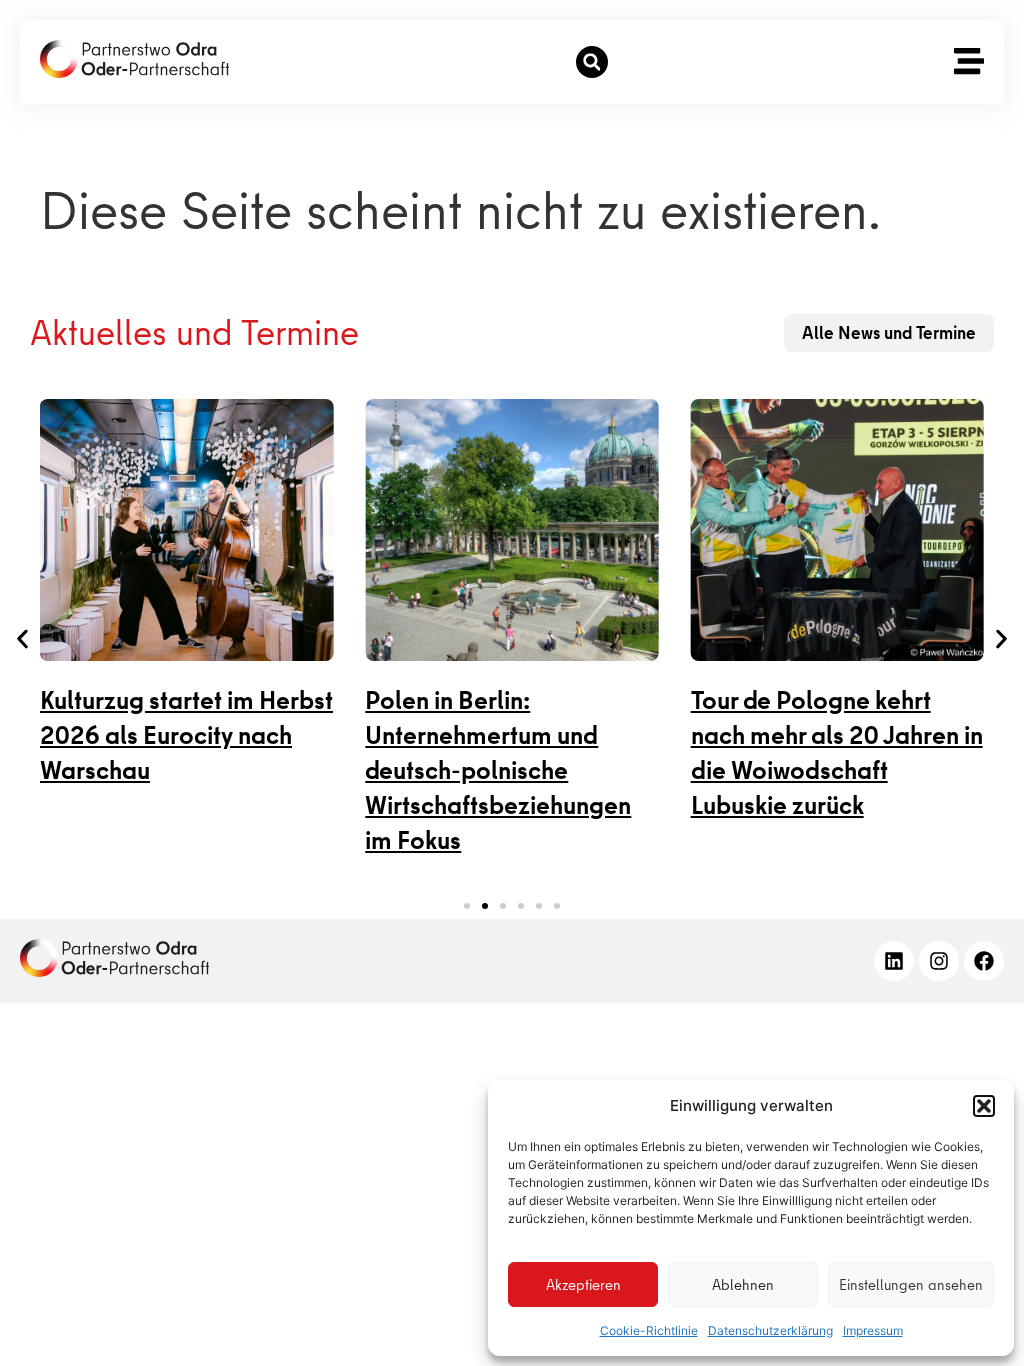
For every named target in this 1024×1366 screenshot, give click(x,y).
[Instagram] (939, 961)
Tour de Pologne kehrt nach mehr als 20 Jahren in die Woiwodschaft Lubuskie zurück (837, 753)
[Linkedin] (894, 961)
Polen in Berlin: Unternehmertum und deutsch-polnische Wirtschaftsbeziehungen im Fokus (498, 770)
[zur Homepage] (114, 958)
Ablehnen (743, 1285)
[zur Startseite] (134, 59)
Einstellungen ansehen (911, 1285)
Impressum (873, 1330)
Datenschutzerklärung (770, 1330)
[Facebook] (984, 961)
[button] (984, 1106)
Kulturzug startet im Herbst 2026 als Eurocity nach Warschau (186, 735)
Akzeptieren (583, 1285)
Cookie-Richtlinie (649, 1330)
